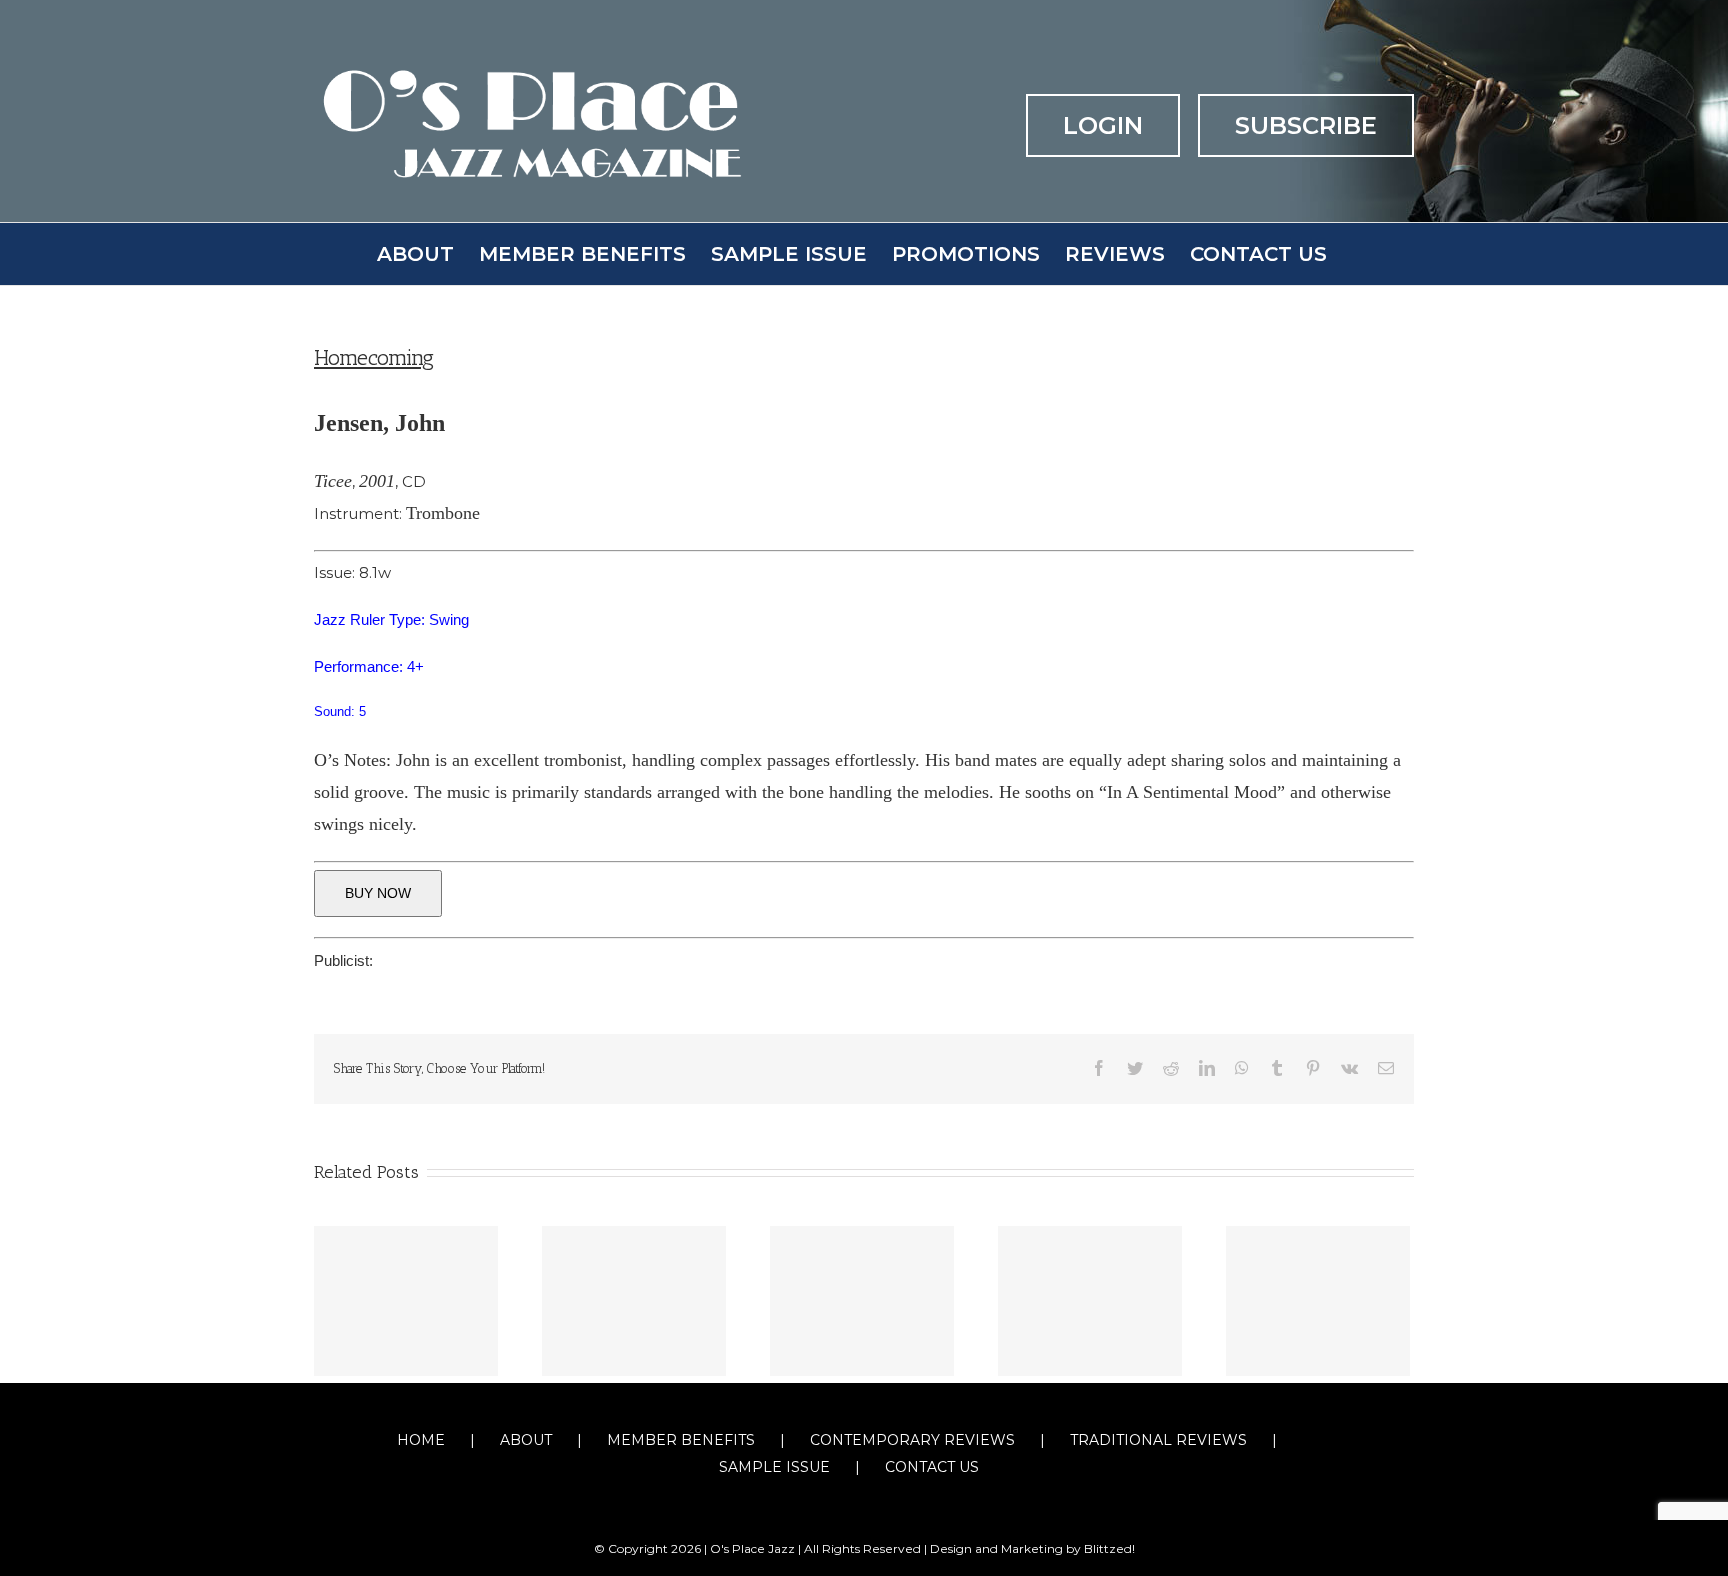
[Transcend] (406, 1301)
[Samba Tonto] (634, 1301)
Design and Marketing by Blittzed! (1032, 1548)
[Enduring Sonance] (1318, 1301)
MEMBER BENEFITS (681, 1440)
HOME (421, 1440)
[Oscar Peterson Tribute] (862, 1301)
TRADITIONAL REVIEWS (1158, 1440)
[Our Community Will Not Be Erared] (1090, 1301)
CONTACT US (932, 1467)
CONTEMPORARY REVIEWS (912, 1440)
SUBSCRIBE (1306, 125)
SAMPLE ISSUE (774, 1467)
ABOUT (526, 1440)
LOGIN (1103, 125)
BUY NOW (378, 893)
